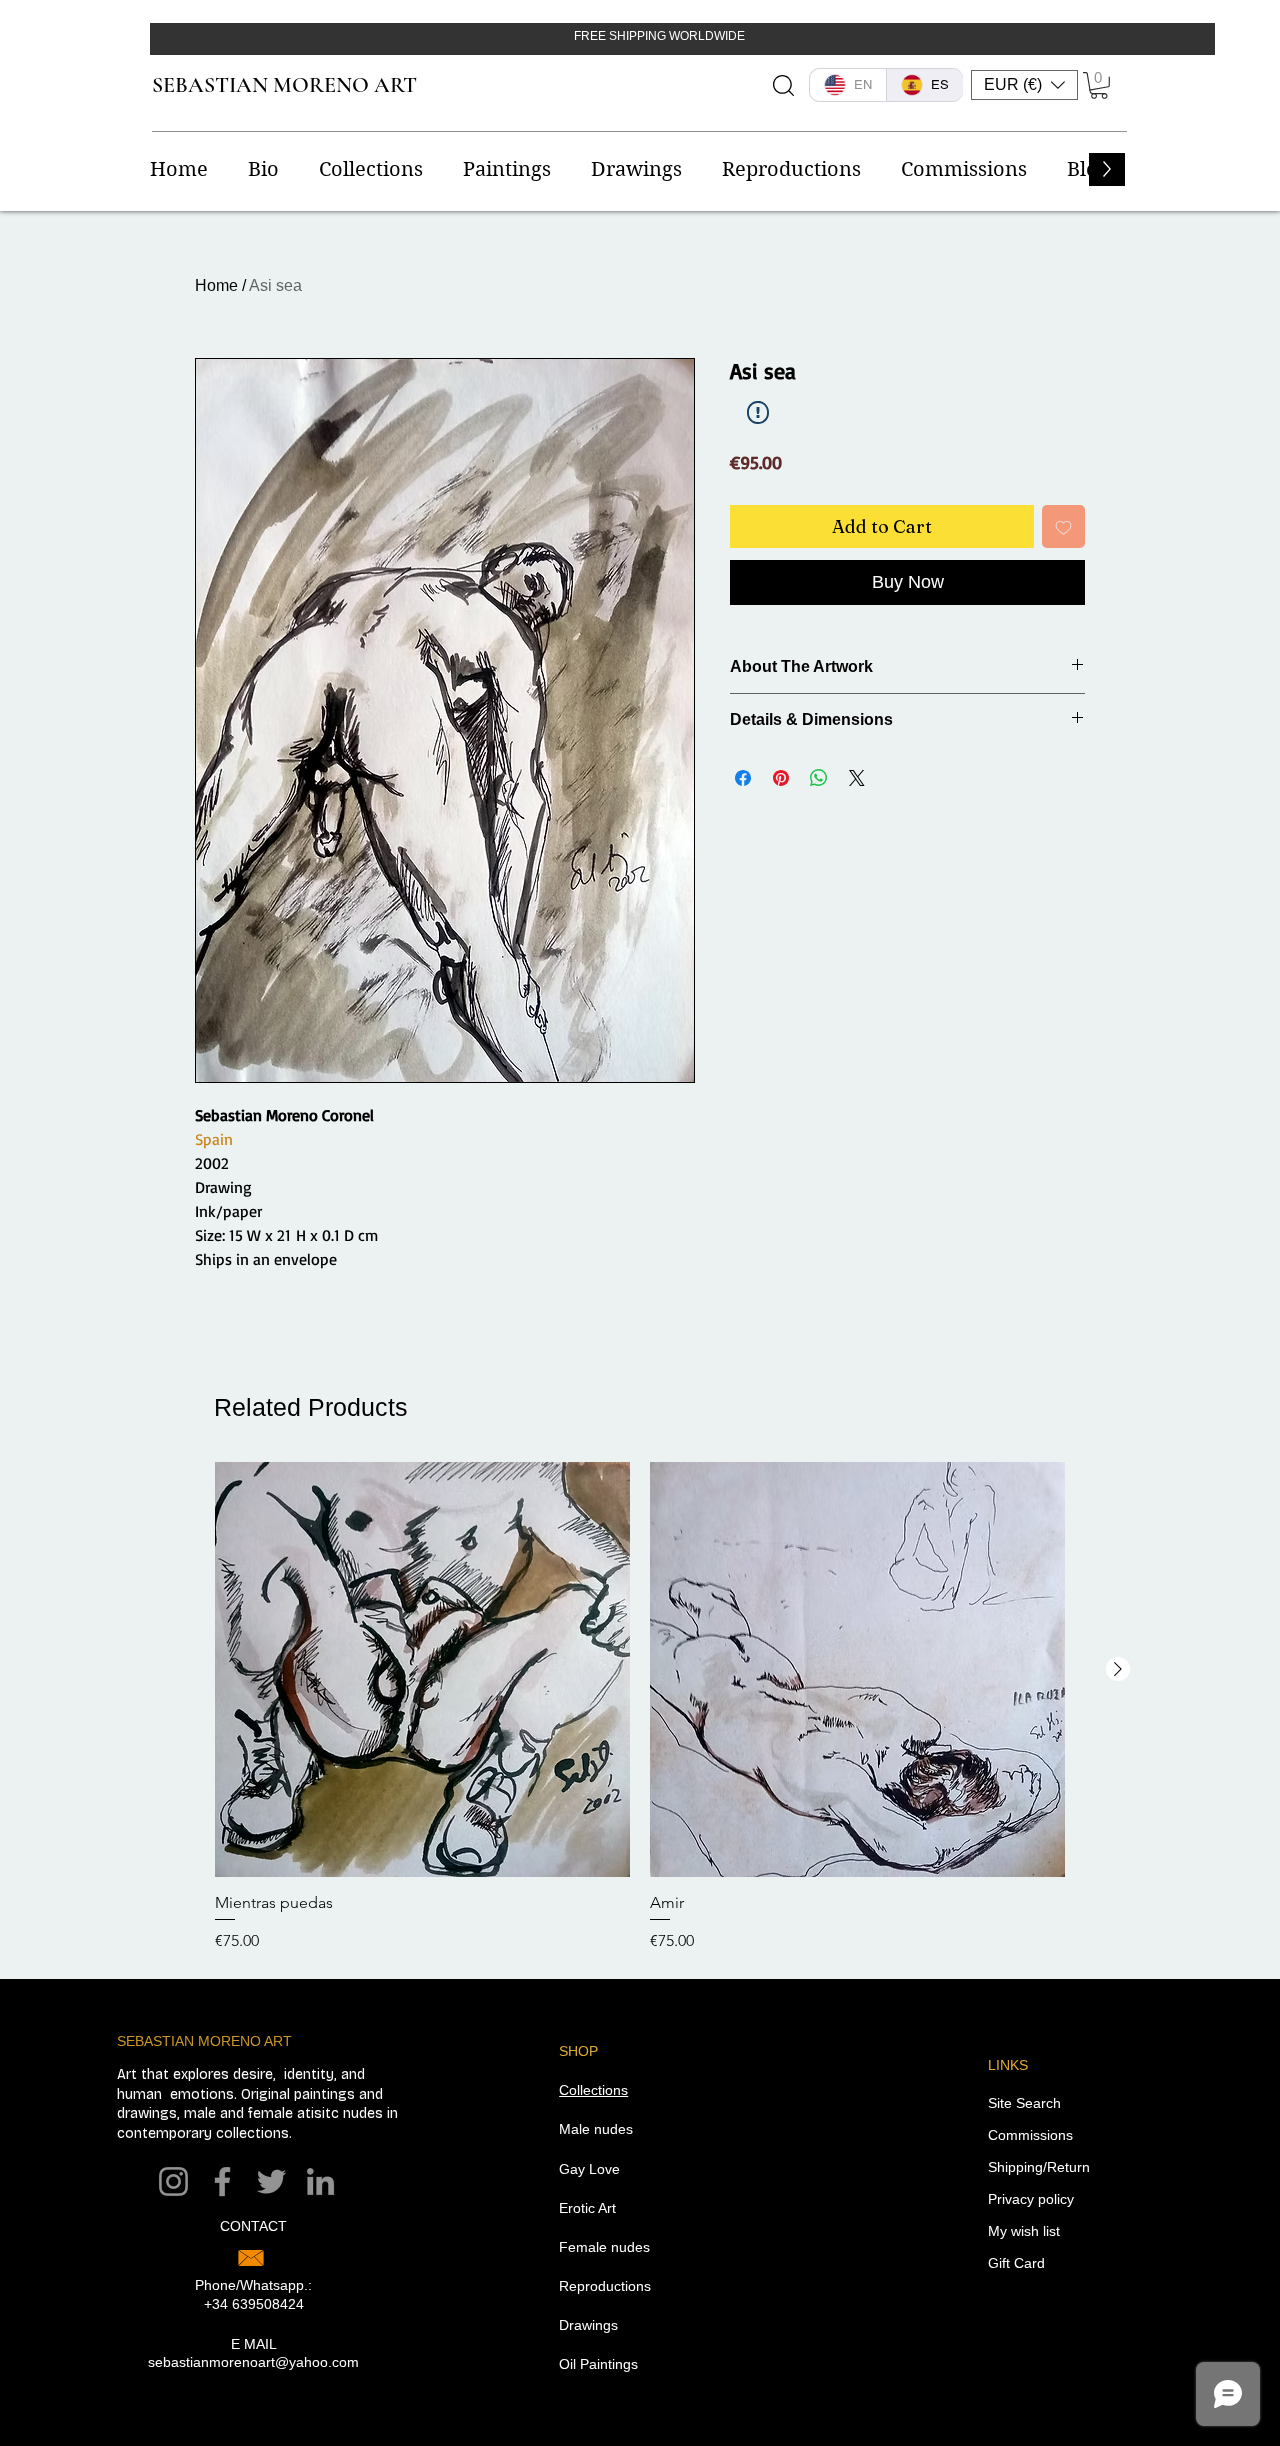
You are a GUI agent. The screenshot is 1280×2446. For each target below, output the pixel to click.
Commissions (1030, 2135)
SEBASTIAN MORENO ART (284, 85)
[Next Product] (1118, 1669)
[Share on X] (857, 778)
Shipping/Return (1039, 2167)
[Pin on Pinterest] (781, 778)
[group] (640, 1707)
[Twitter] (271, 2181)
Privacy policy (1031, 2199)
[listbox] (1024, 85)
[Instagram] (173, 2181)
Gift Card (1016, 2263)
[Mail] (251, 2258)
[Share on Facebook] (743, 778)
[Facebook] (222, 2181)
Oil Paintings (598, 2364)
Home (216, 285)
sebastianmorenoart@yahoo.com (253, 2362)
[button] (1024, 85)
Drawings (588, 2325)
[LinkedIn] (320, 2181)
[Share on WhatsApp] (819, 778)
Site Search (1024, 2103)
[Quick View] (422, 1669)
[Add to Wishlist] (1063, 526)
